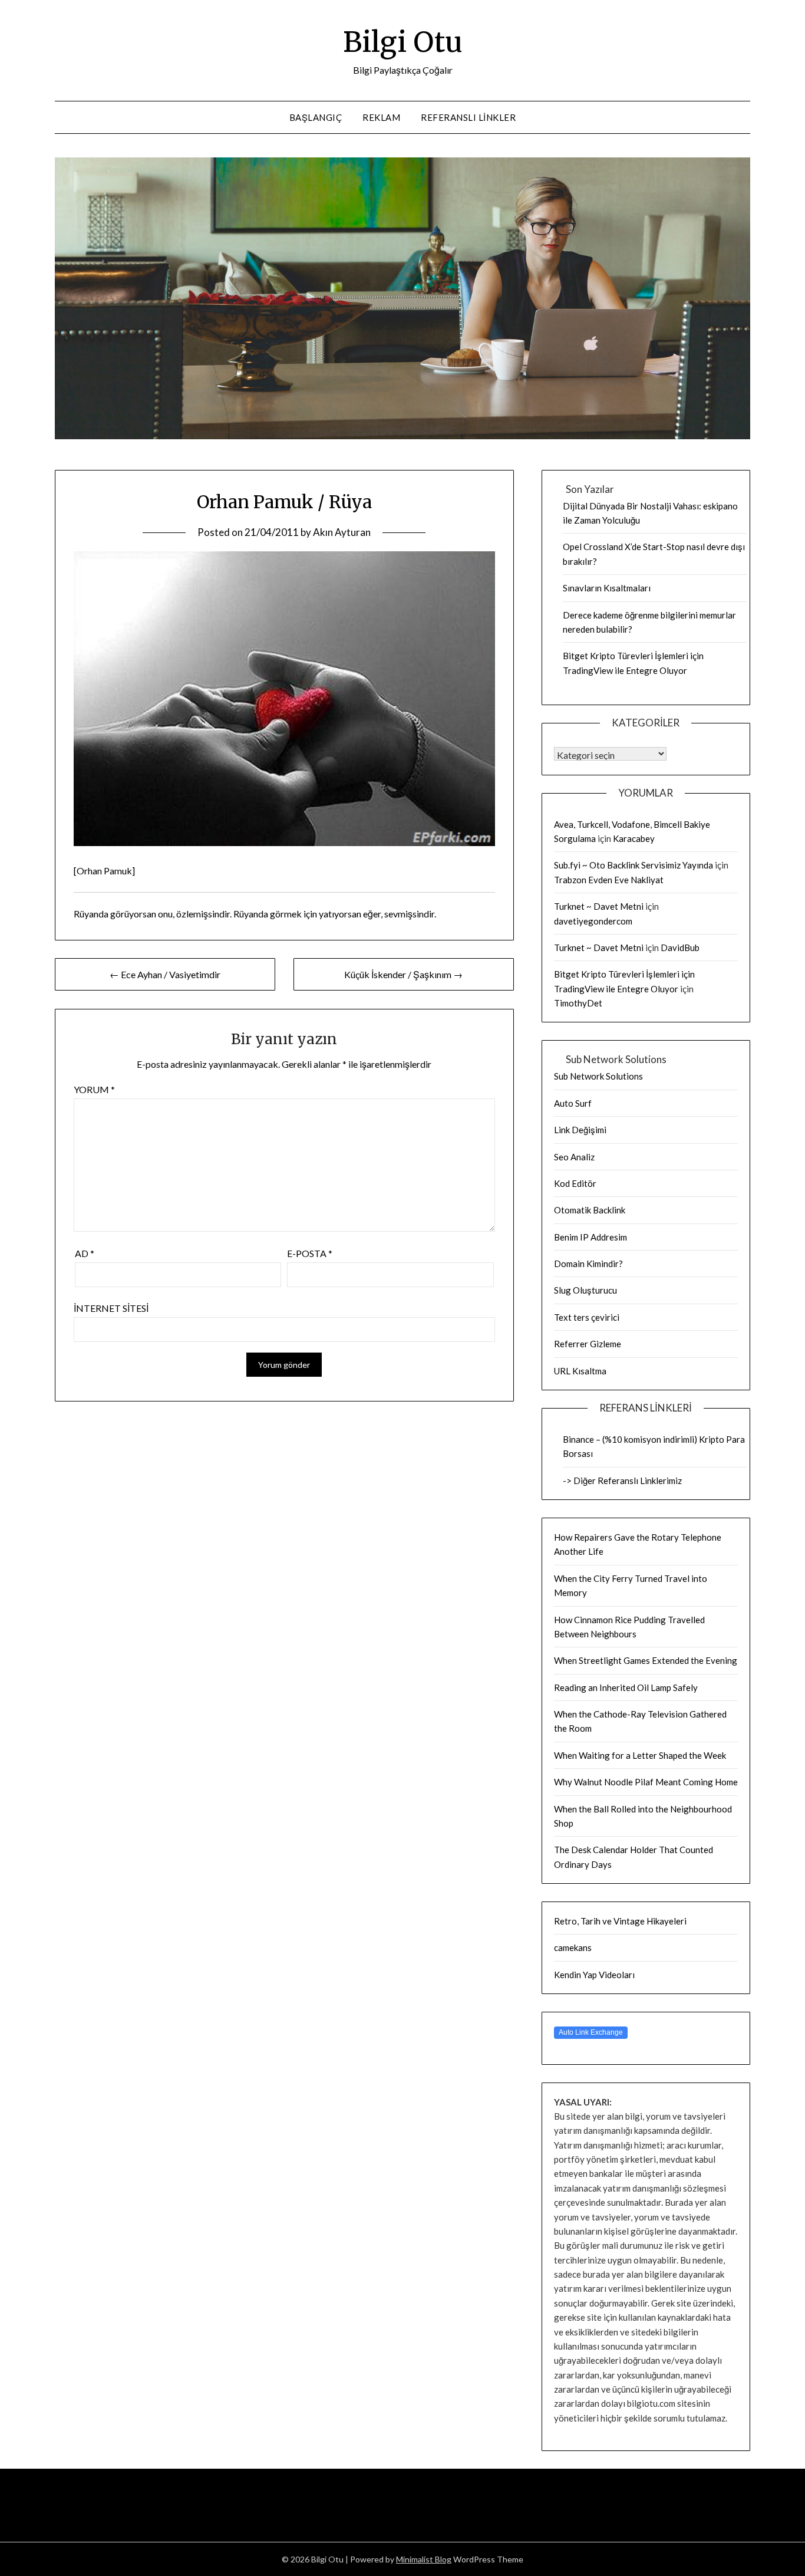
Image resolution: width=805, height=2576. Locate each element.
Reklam (381, 117)
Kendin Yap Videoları (594, 1975)
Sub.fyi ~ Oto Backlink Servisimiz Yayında (634, 865)
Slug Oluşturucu (585, 1290)
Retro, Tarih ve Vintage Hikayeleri (620, 1921)
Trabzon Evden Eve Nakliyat (609, 880)
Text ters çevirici (587, 1317)
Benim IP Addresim (590, 1237)
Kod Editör (575, 1183)
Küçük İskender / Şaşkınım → (403, 974)
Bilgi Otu (403, 42)
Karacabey (634, 838)
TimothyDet (578, 1003)
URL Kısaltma (580, 1371)
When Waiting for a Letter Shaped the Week (640, 1755)
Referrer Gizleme (588, 1344)
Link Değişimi (580, 1130)
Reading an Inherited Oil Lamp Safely (626, 1687)
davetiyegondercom (593, 921)
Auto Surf (573, 1103)
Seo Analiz (574, 1157)
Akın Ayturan (342, 532)
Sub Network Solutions (598, 1076)
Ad (85, 1253)
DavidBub (680, 948)
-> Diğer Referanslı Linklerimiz (622, 1481)
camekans (573, 1947)
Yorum (94, 1089)
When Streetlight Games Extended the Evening (646, 1660)
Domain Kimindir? (588, 1264)
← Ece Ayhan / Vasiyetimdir (165, 974)
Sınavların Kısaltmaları (607, 588)
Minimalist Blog (424, 2559)
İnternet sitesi (111, 1308)
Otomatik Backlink (590, 1210)
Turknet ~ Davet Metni (599, 906)
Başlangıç (316, 117)
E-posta (310, 1253)
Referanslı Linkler (468, 117)
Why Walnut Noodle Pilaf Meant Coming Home (646, 1782)
